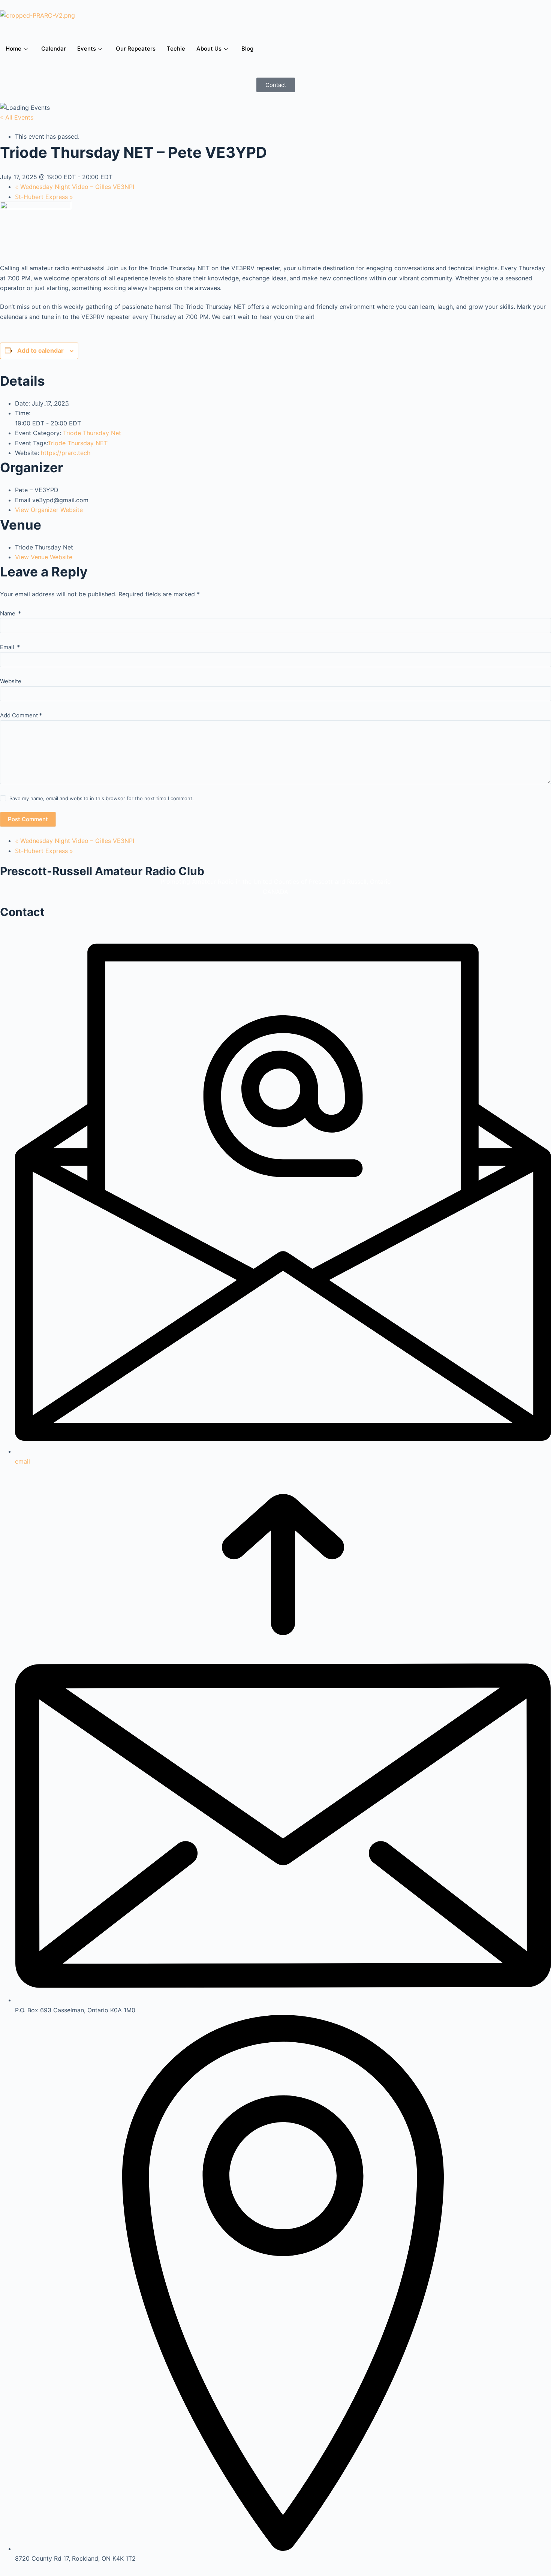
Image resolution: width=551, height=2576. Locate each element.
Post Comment (28, 819)
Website (11, 681)
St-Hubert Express (44, 197)
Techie (176, 49)
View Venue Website (44, 557)
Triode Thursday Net (92, 433)
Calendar (54, 49)
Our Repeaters (136, 49)
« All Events (17, 117)
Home (13, 49)
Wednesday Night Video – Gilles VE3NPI (75, 187)
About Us (209, 49)
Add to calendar (40, 350)
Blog (247, 49)
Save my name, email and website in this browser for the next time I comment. (102, 798)
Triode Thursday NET (78, 443)
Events (87, 49)
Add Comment (21, 715)
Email (10, 647)
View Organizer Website (49, 510)
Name (10, 613)
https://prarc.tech (66, 453)
